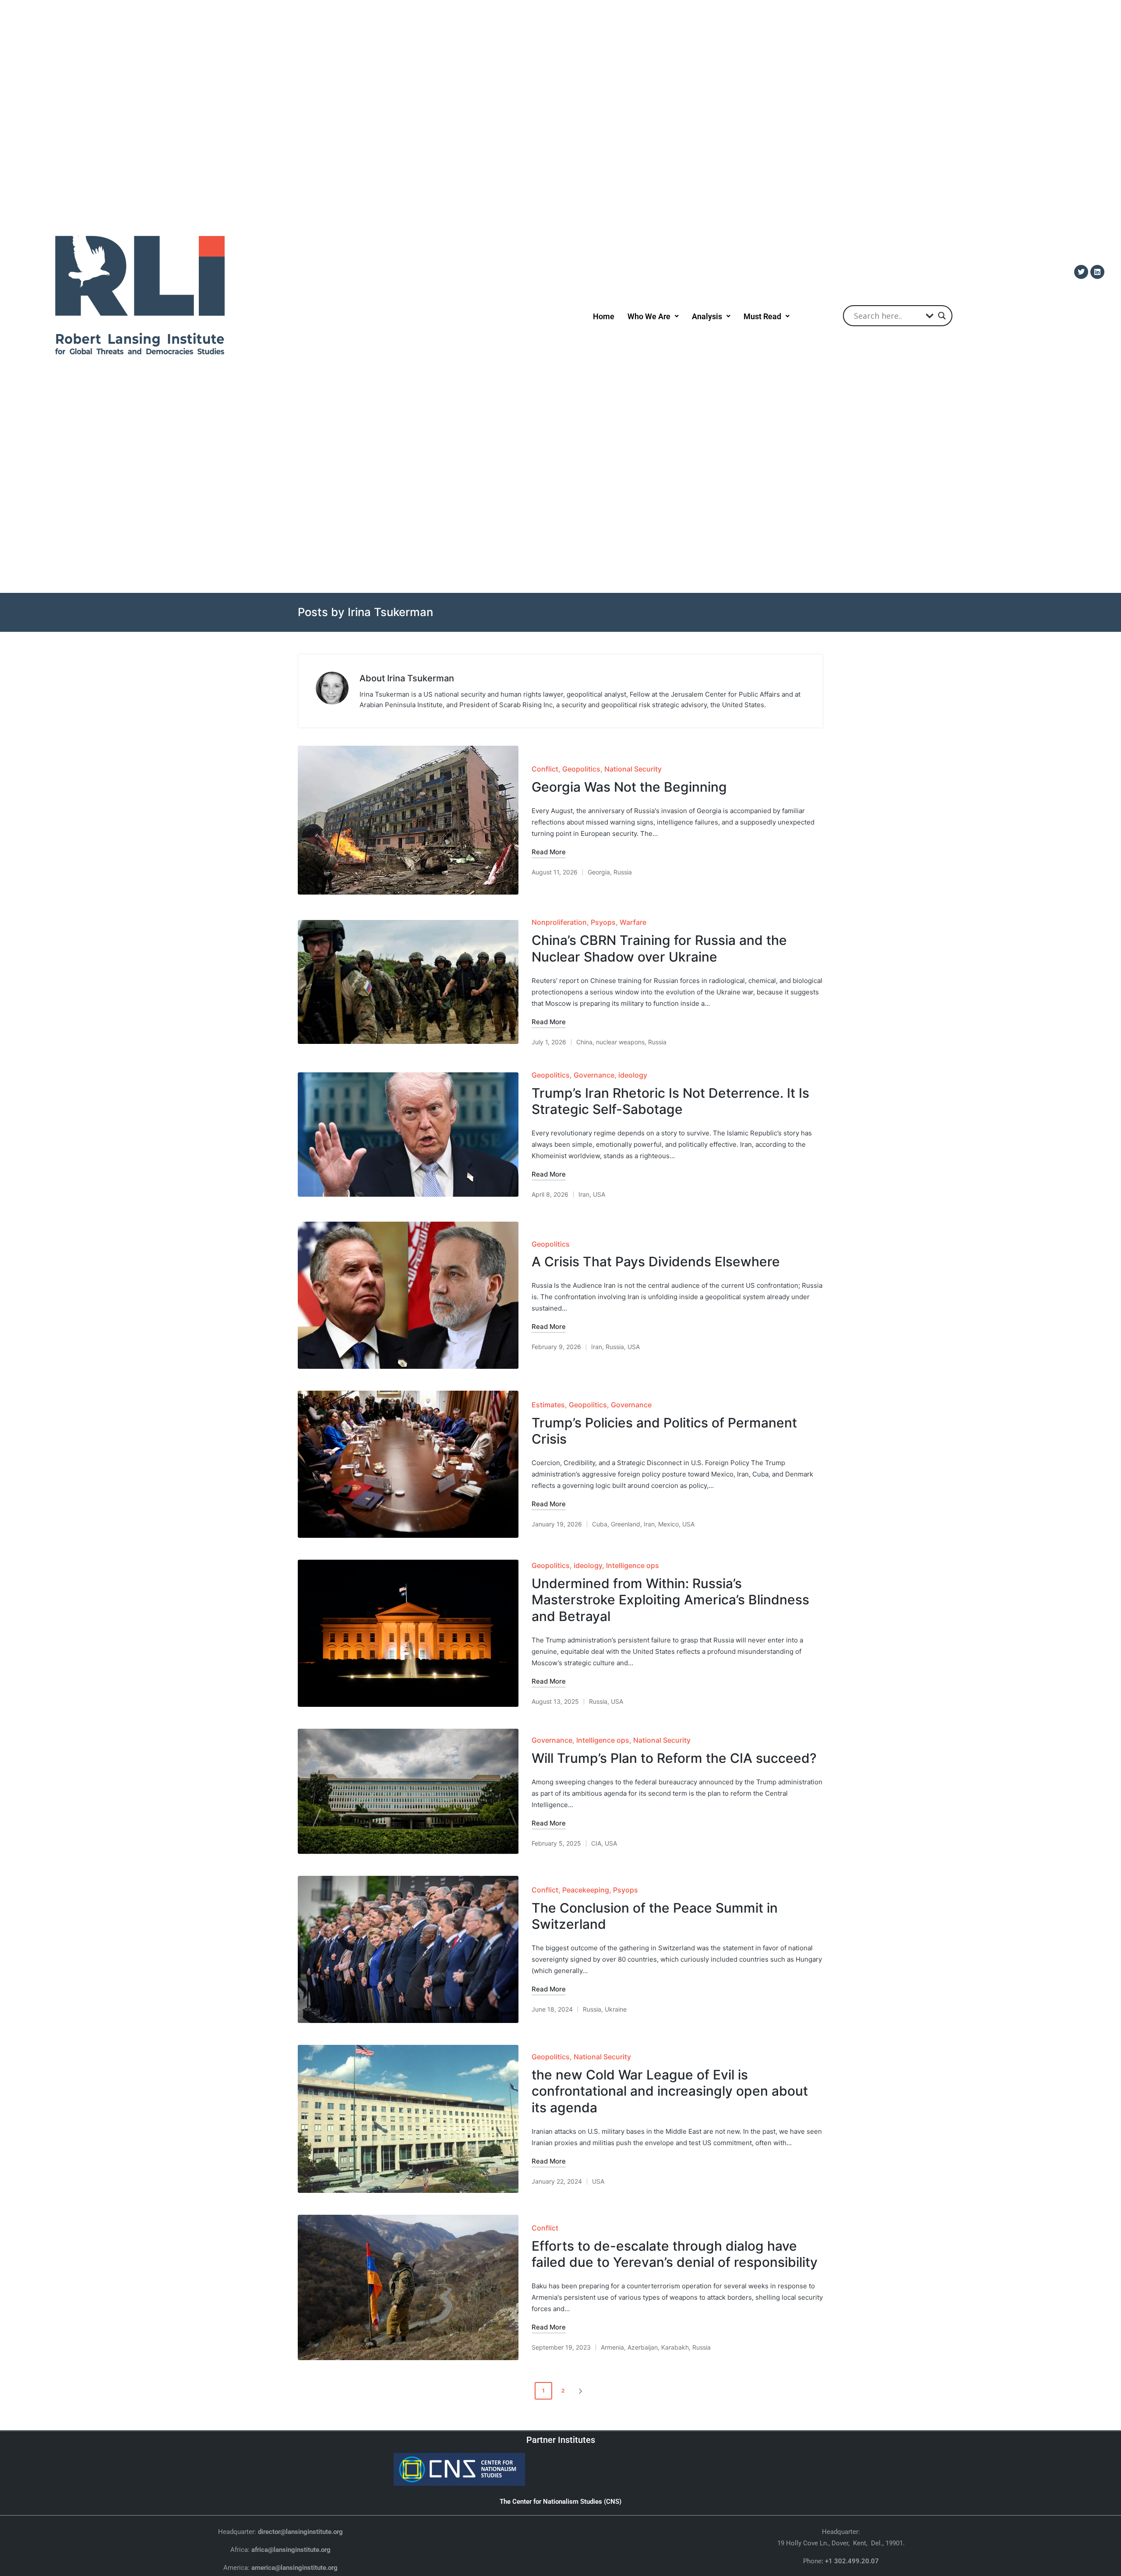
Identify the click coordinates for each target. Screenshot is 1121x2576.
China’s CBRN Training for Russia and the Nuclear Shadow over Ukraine (659, 948)
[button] (653, 316)
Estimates (548, 1405)
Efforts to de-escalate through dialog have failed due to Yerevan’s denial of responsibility (675, 2254)
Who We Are (649, 316)
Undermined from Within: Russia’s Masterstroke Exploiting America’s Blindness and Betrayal (670, 1600)
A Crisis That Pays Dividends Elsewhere (656, 1262)
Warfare (633, 922)
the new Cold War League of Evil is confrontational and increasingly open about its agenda (670, 2091)
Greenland (626, 1524)
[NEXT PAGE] (580, 2391)
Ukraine (616, 2009)
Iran (584, 1194)
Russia (623, 872)
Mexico (668, 1524)
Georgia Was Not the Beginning (629, 787)
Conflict (545, 769)
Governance (594, 1075)
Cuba (600, 1524)
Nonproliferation (559, 922)
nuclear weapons (620, 1042)
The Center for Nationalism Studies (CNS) (560, 2502)
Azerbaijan (643, 2347)
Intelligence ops (633, 1565)
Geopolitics (581, 769)
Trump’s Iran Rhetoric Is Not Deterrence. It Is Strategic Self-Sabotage (670, 1101)
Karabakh (675, 2347)
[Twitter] (1081, 272)
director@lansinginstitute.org (300, 2532)
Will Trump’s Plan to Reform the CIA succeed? (674, 1758)
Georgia (599, 872)
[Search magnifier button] (942, 316)
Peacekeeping (586, 1890)
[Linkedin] (1097, 272)
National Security (633, 769)
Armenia (612, 2347)
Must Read (762, 316)
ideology (633, 1075)
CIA (596, 1843)
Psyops (603, 922)
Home (604, 316)
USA (599, 1194)
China (584, 1042)
